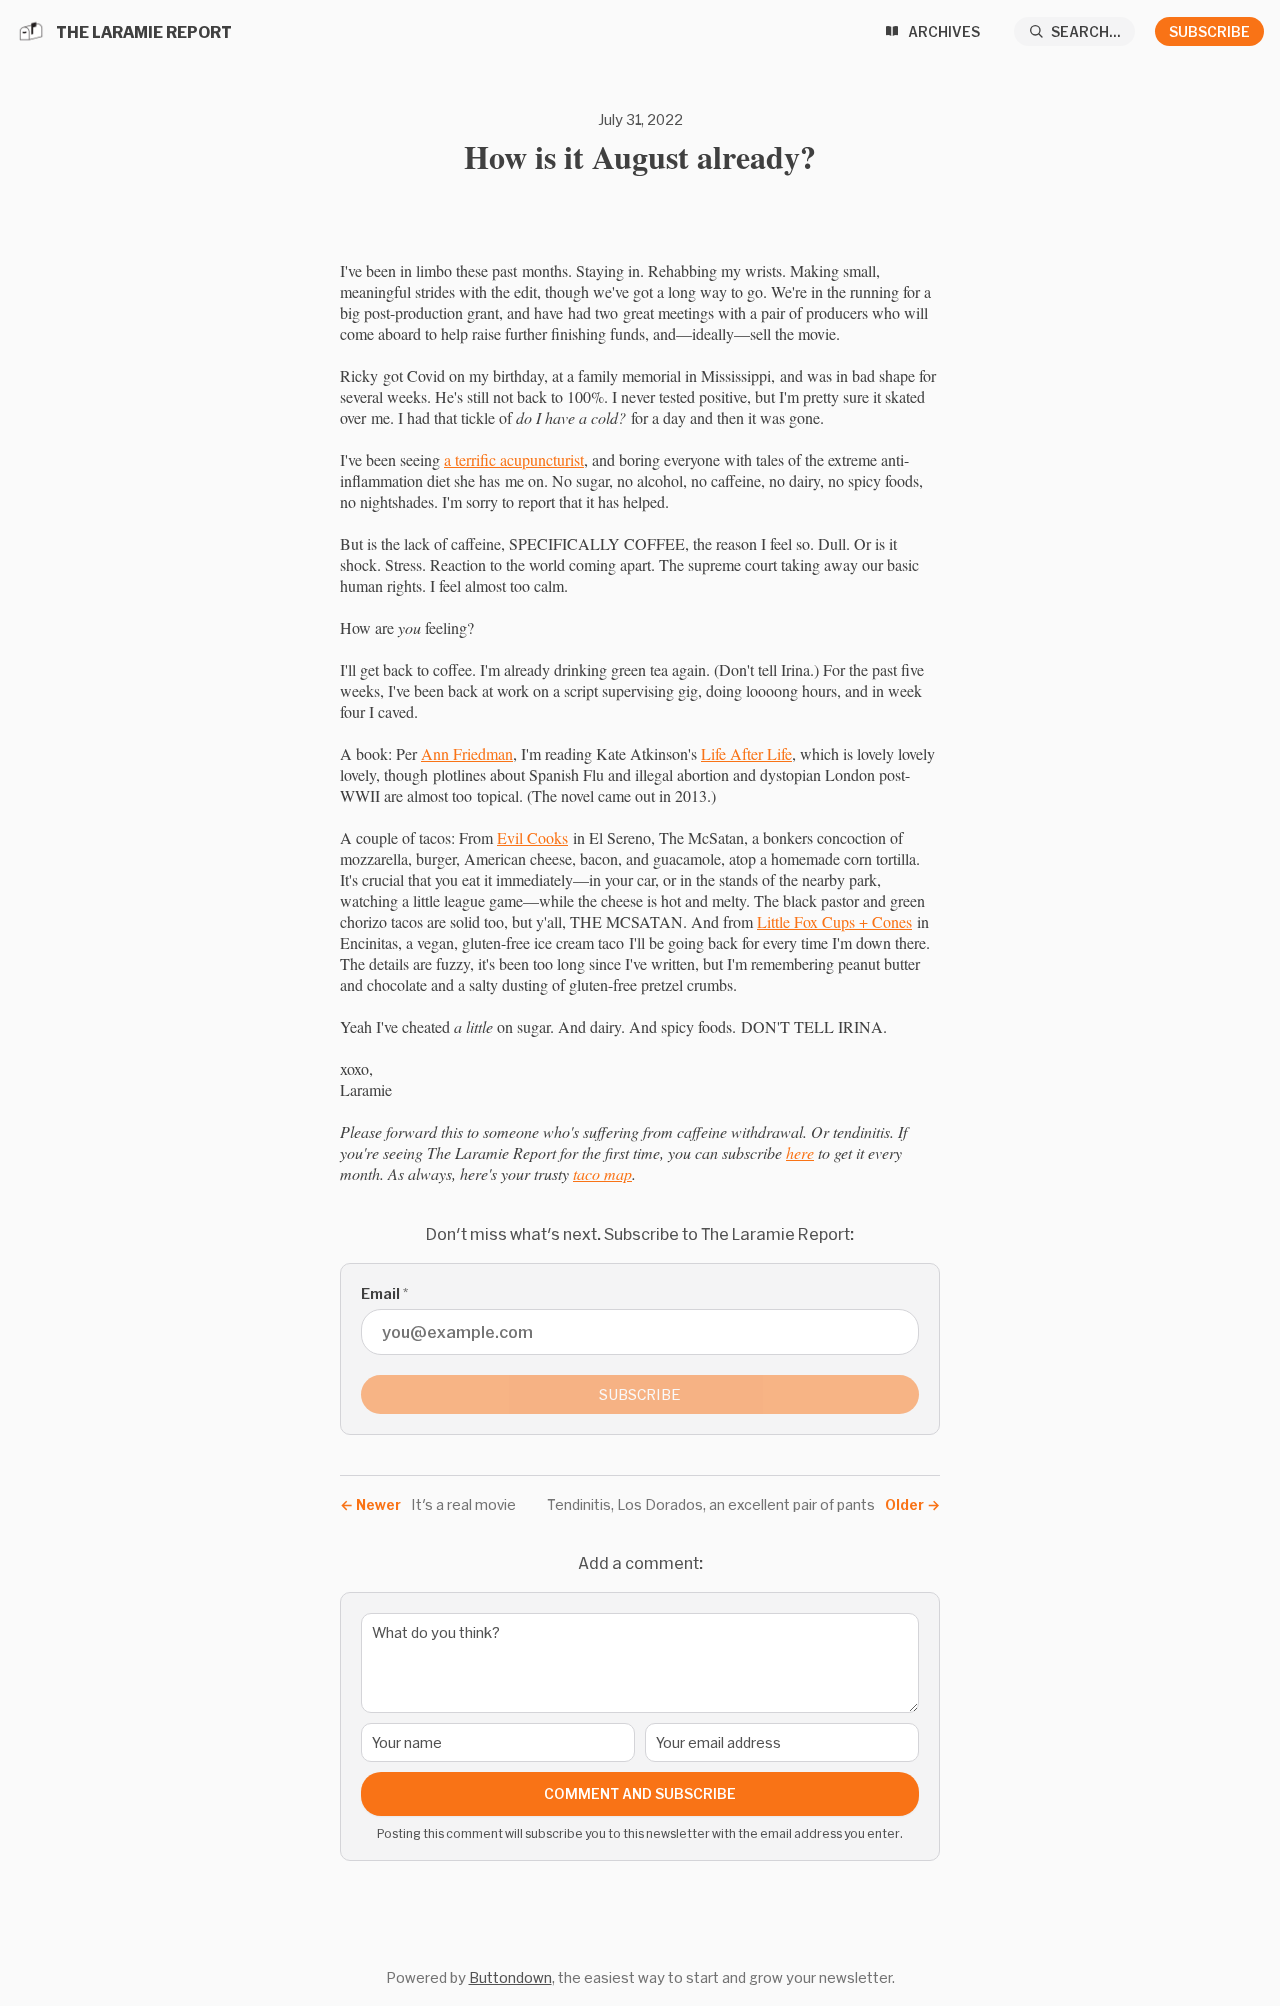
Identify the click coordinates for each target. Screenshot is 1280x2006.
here (800, 1152)
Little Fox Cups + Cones (834, 921)
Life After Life (746, 753)
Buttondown (510, 1977)
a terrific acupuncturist (514, 459)
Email (384, 1293)
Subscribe (1209, 31)
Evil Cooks (532, 837)
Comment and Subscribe (640, 1793)
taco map (602, 1173)
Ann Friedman (467, 753)
